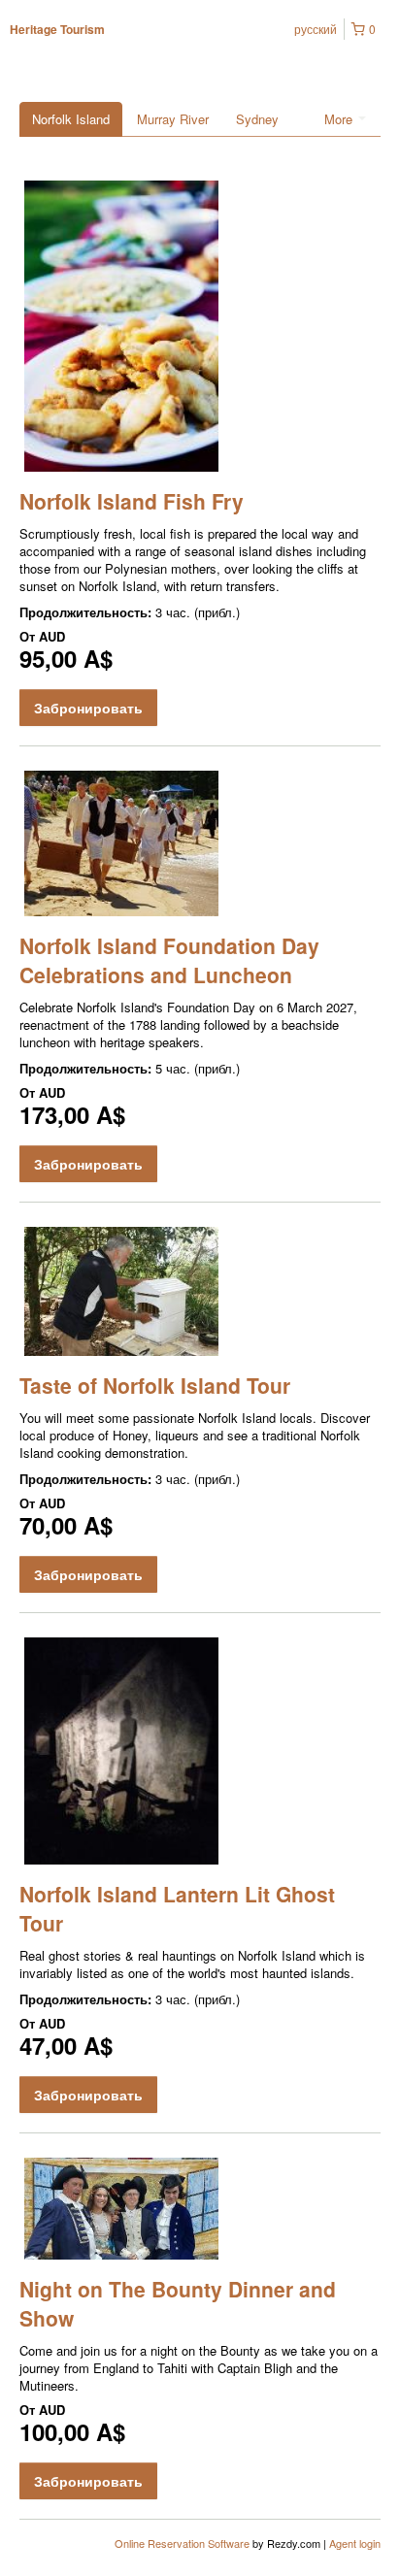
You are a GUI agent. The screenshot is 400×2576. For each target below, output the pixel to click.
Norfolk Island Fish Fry (132, 501)
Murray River (173, 119)
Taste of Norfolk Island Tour (155, 1385)
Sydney (257, 119)
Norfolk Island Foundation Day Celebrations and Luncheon (169, 960)
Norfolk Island (71, 119)
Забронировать (88, 708)
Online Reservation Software (182, 2543)
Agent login (355, 2543)
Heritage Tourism (57, 29)
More (340, 119)
